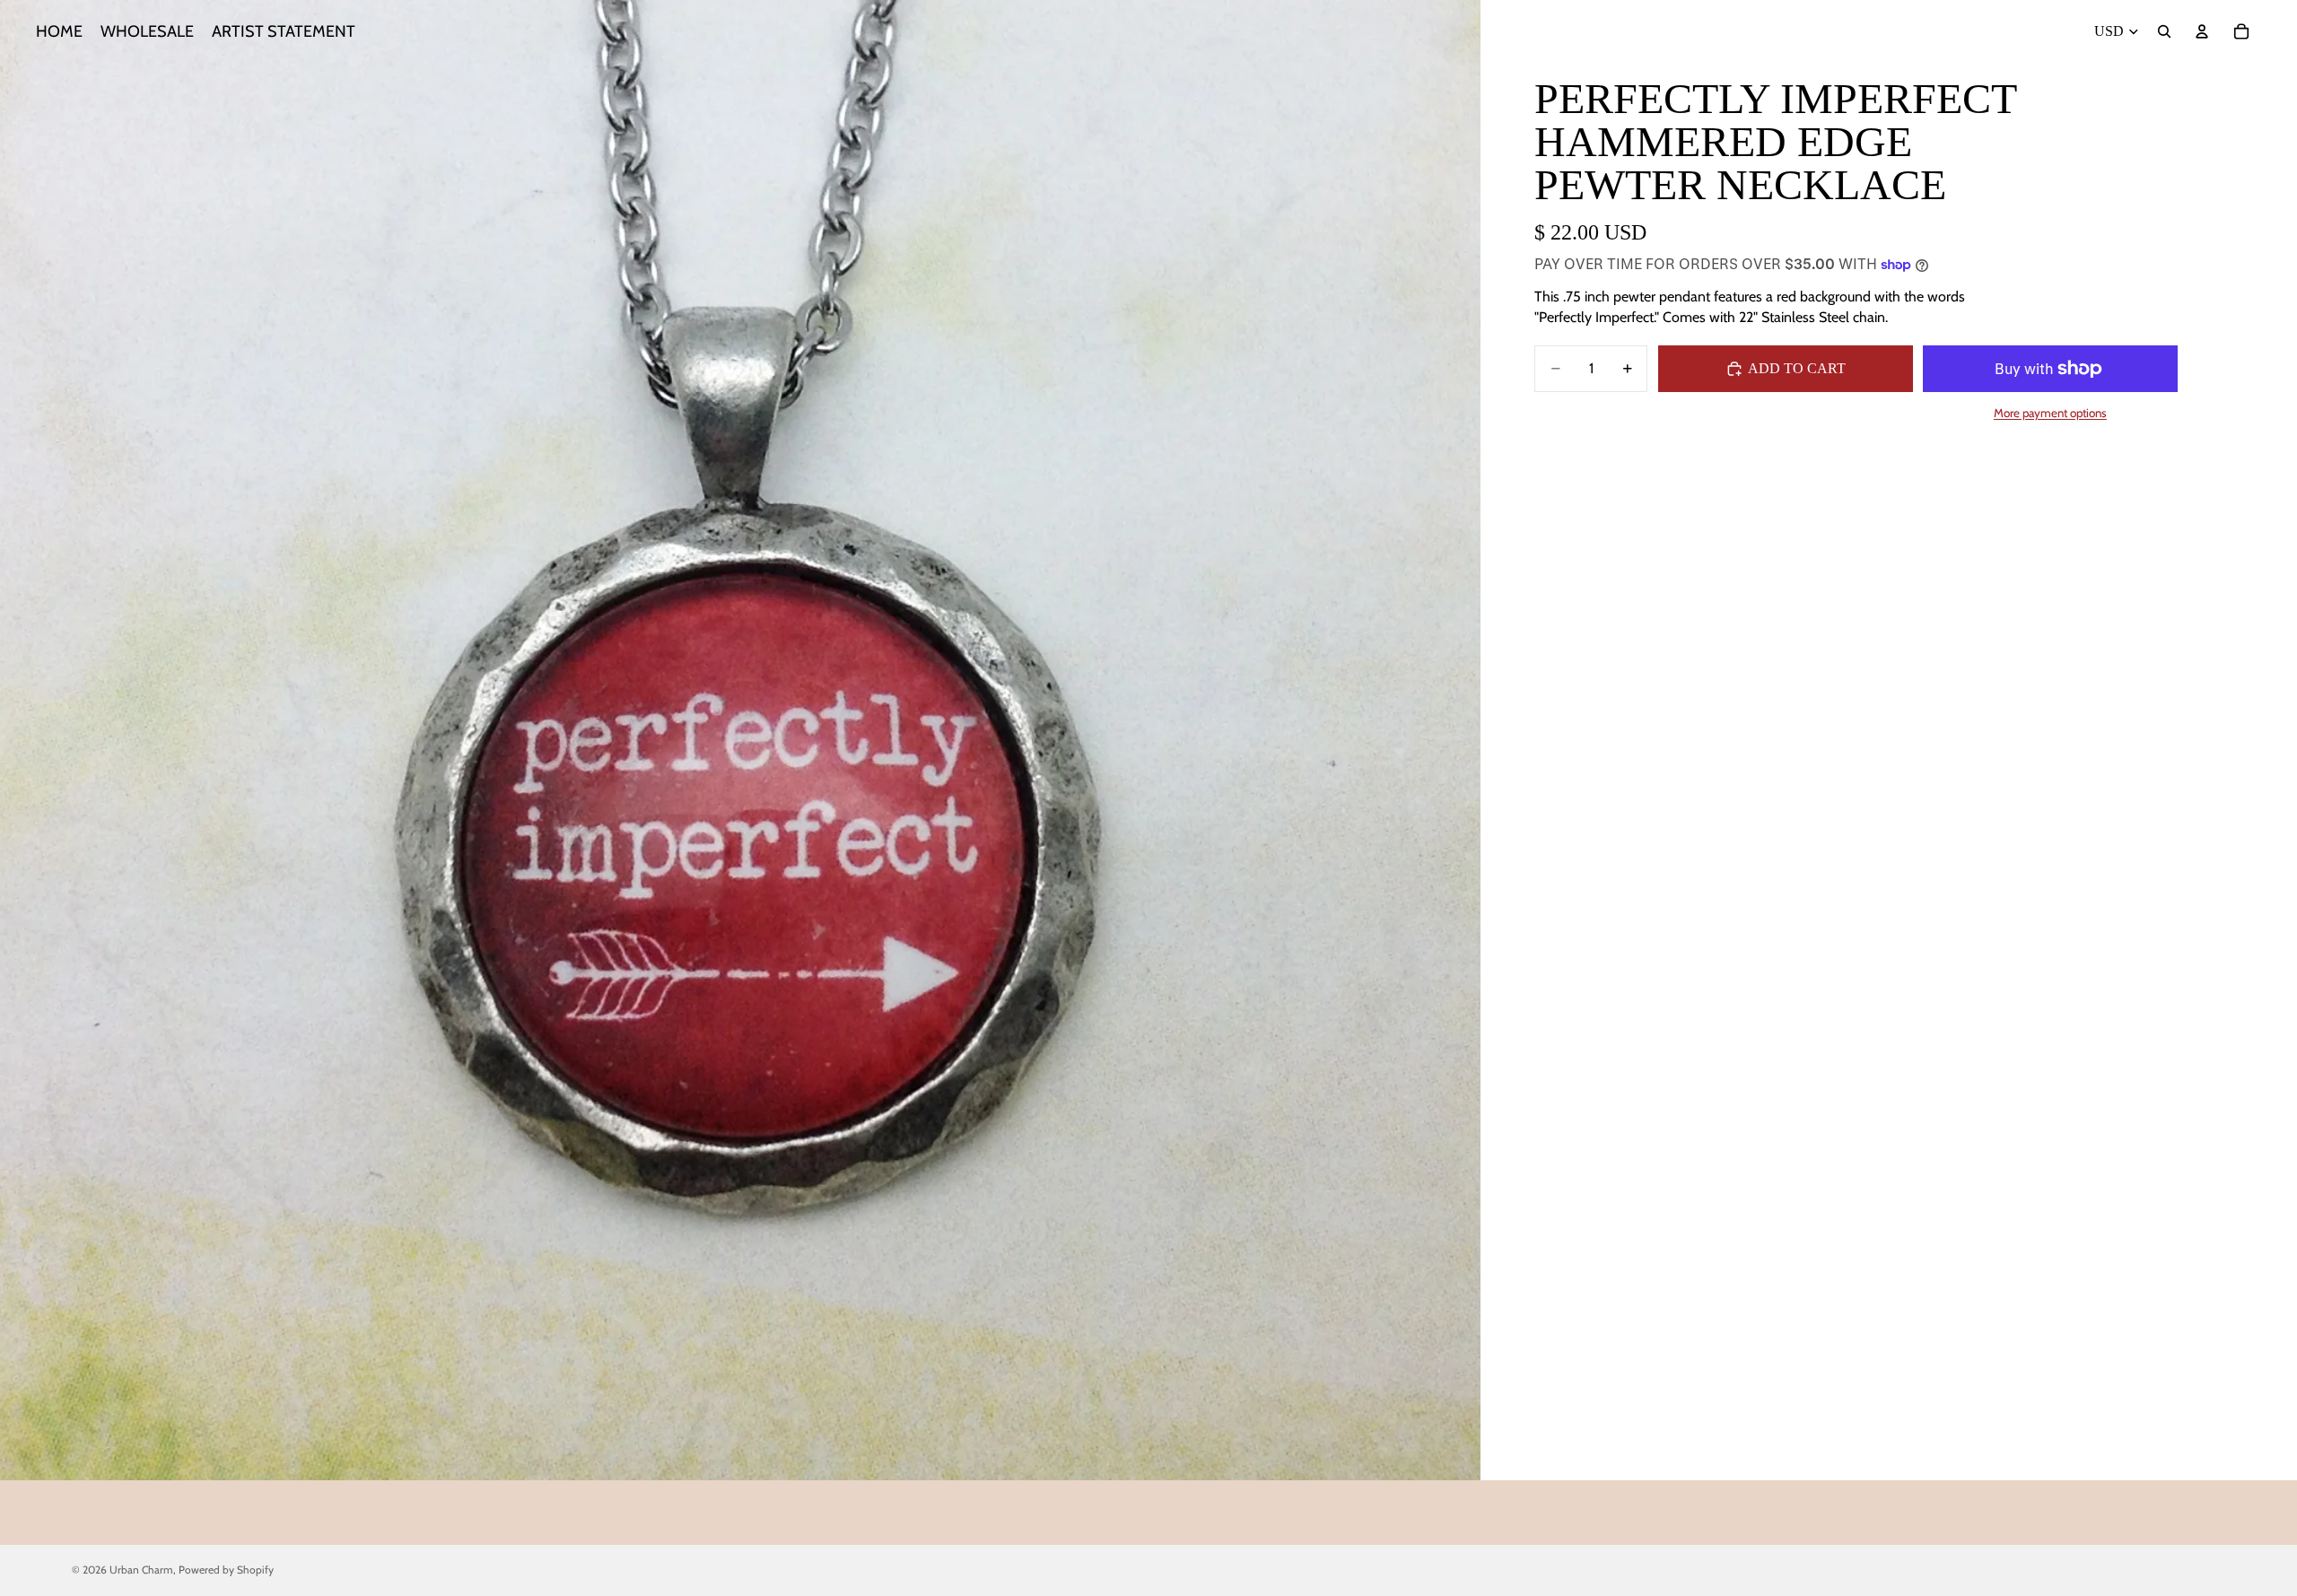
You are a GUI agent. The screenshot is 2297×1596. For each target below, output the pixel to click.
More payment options (2050, 413)
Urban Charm (141, 1570)
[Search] (2164, 31)
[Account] (2202, 31)
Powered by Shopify (226, 1570)
